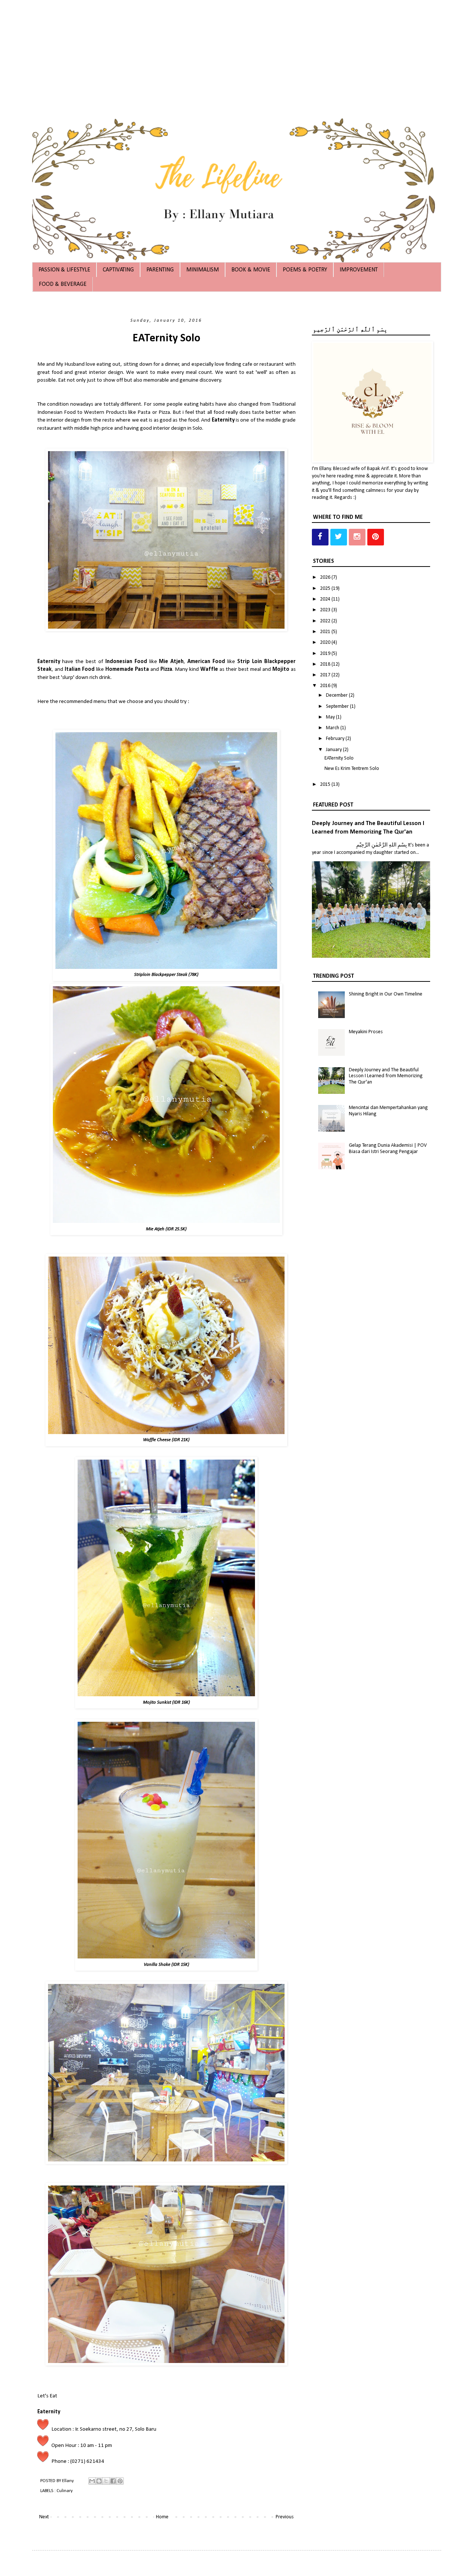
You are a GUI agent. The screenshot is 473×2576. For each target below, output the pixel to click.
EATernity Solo (339, 758)
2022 (326, 621)
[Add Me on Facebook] (320, 537)
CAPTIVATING (118, 270)
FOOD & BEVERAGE (63, 284)
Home (162, 2517)
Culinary (65, 2491)
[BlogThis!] (99, 2481)
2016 (326, 686)
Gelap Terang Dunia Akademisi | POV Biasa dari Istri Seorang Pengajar (388, 1149)
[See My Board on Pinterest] (376, 537)
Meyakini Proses (366, 1032)
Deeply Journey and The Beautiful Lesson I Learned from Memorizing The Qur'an (386, 1076)
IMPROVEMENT (359, 270)
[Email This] (92, 2481)
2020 (326, 643)
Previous (285, 2517)
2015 (326, 785)
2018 (326, 664)
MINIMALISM (203, 270)
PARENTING (160, 270)
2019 (326, 654)
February (336, 739)
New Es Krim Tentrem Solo (352, 769)
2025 (326, 589)
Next (44, 2517)
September (338, 706)
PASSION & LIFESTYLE (64, 270)
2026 (326, 577)
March (333, 728)
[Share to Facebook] (113, 2481)
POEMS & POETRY (305, 270)
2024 (326, 599)
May (331, 717)
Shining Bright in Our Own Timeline (386, 994)
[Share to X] (106, 2481)
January (334, 750)
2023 (326, 610)
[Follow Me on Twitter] (339, 537)
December (337, 695)
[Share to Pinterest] (120, 2481)
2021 (326, 632)
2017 (326, 675)
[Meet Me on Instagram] (357, 537)
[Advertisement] (222, 52)
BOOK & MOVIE (251, 270)
